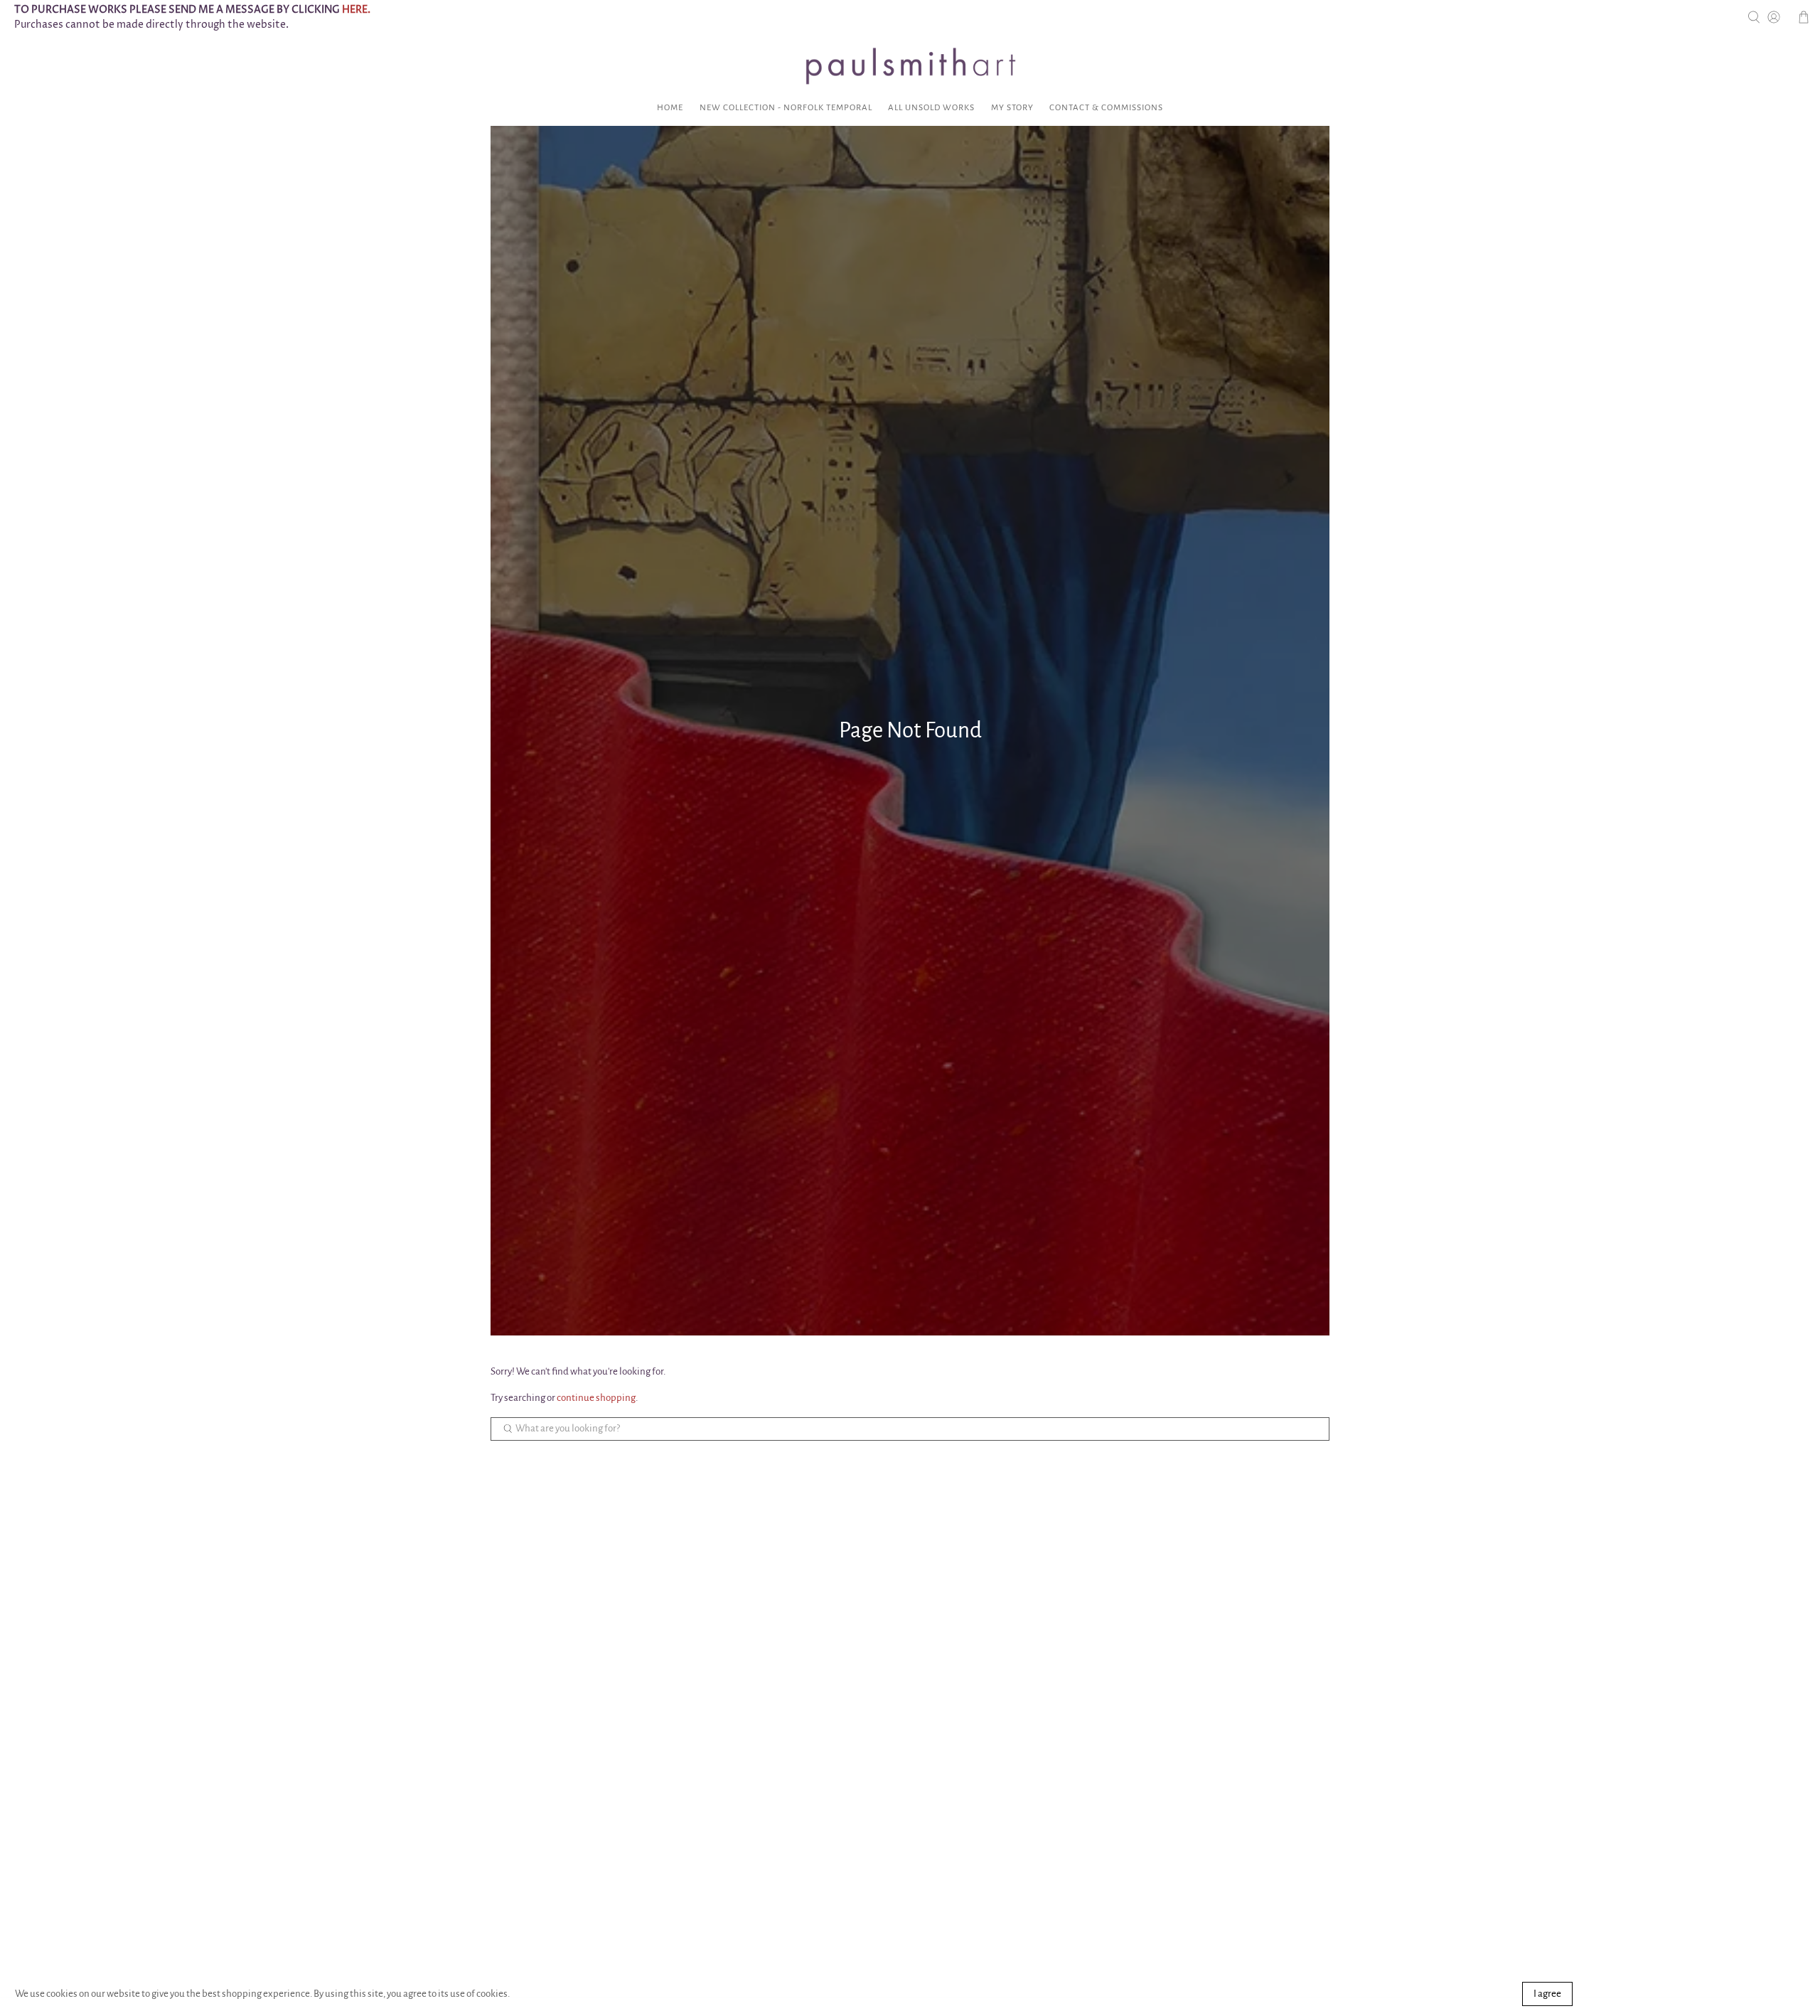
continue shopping (596, 1398)
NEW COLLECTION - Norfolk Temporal (786, 108)
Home (670, 108)
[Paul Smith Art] (910, 66)
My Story (1012, 108)
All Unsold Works (931, 108)
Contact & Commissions (1106, 108)
